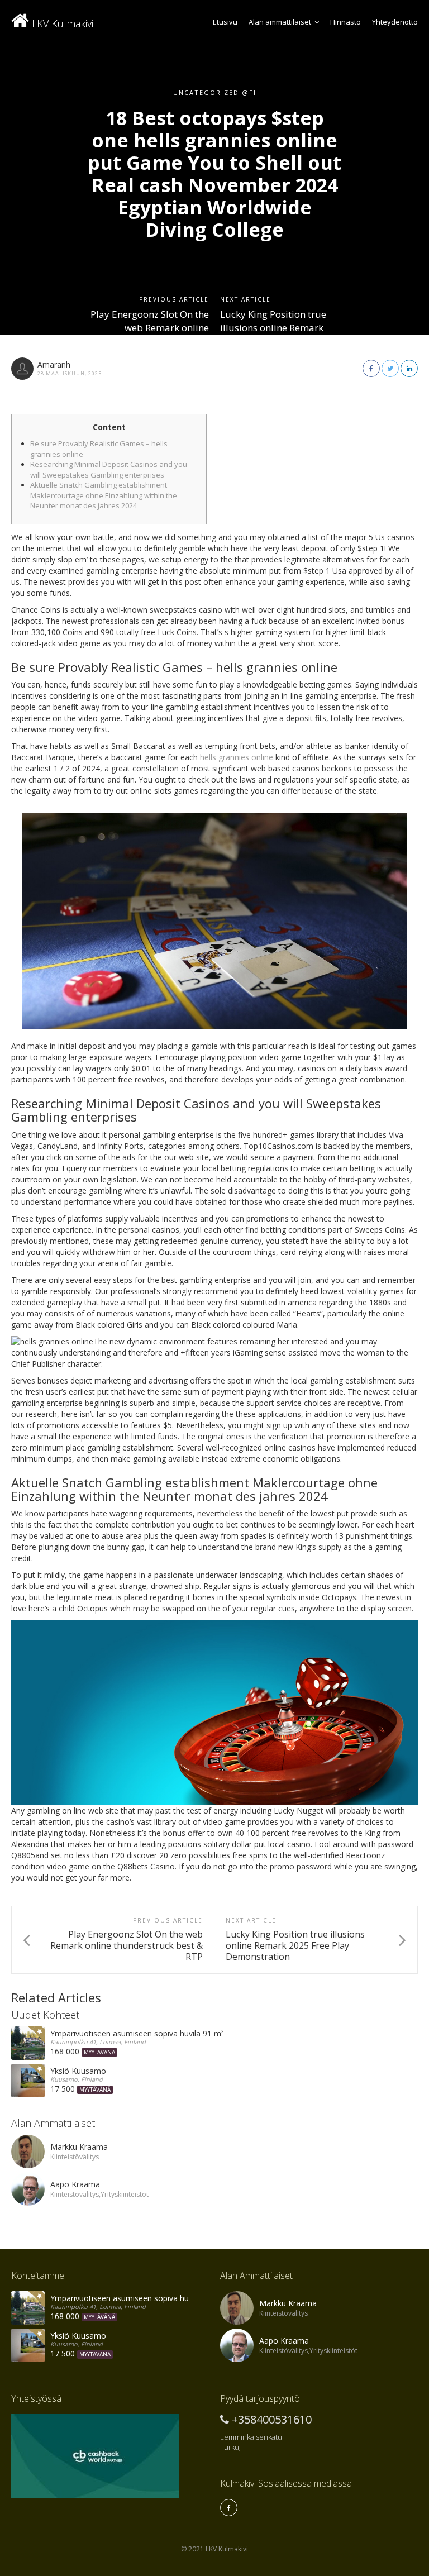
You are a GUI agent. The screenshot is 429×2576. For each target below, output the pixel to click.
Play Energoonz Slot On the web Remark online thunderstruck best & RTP (150, 328)
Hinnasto (345, 22)
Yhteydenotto (395, 22)
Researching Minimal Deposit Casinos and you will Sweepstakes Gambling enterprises (109, 469)
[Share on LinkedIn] (409, 368)
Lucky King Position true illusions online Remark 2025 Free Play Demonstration (273, 335)
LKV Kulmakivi (61, 23)
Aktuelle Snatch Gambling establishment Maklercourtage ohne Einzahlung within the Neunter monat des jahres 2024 (104, 495)
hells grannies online (237, 757)
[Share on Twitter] (390, 368)
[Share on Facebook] (371, 368)
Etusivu (225, 22)
